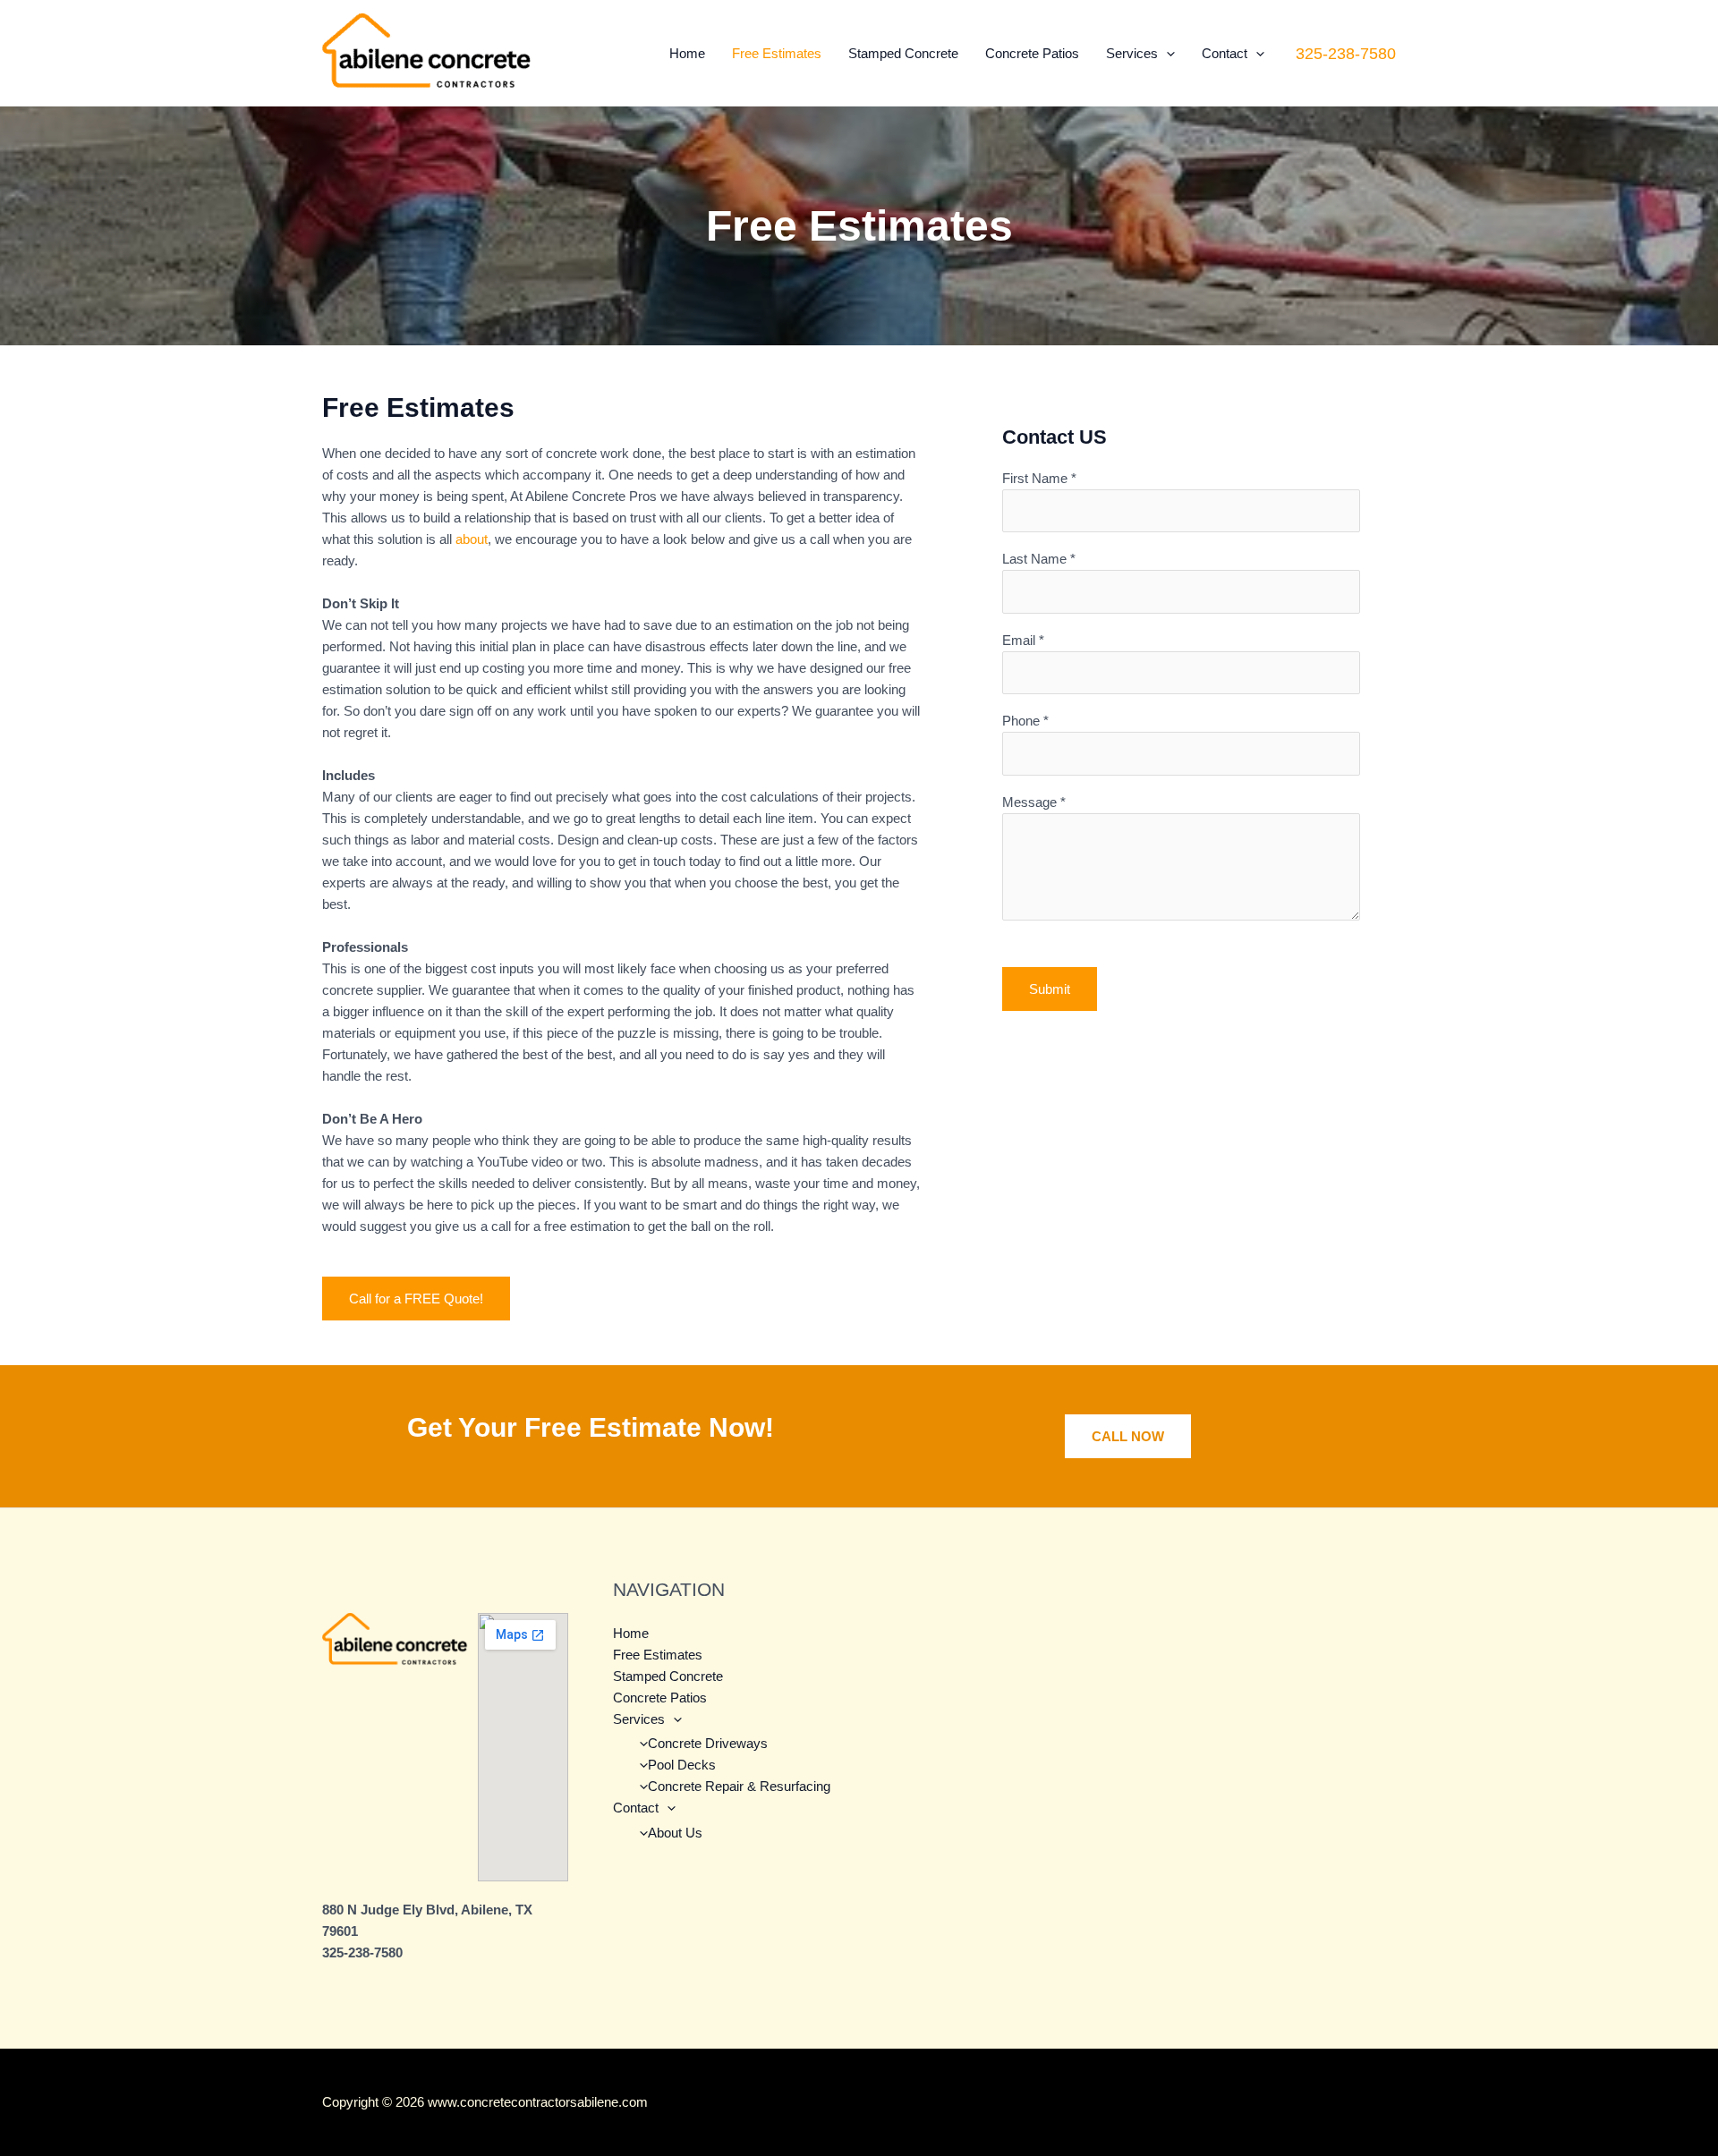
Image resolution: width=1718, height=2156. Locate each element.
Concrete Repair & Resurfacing (739, 1786)
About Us (675, 1833)
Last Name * (1039, 559)
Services (1132, 53)
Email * (1023, 640)
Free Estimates (777, 53)
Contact (1225, 53)
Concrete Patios (1032, 53)
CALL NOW (1128, 1436)
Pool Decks (682, 1765)
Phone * (1025, 721)
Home (687, 53)
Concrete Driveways (708, 1743)
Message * (1034, 802)
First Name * (1039, 478)
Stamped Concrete (903, 53)
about (472, 539)
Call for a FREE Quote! (416, 1299)
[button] (1166, 53)
